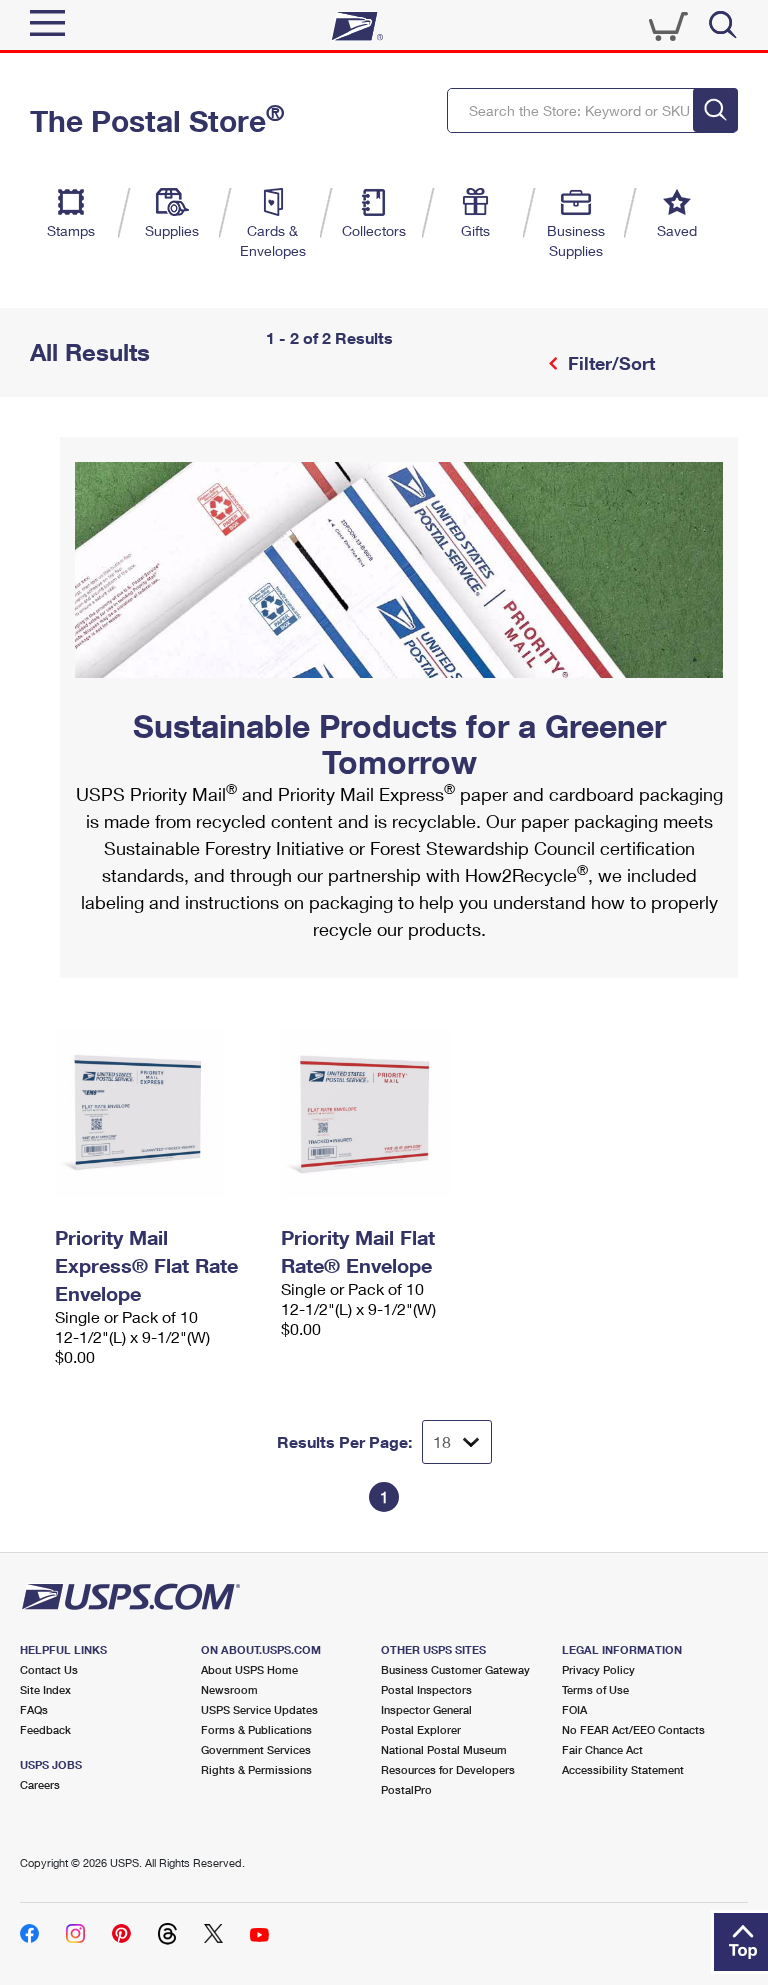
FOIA (574, 1709)
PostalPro (406, 1789)
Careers (40, 1784)
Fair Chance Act (602, 1749)
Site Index (45, 1689)
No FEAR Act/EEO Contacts (633, 1729)
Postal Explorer (421, 1729)
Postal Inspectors (426, 1689)
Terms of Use (595, 1689)
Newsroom (229, 1689)
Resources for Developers (448, 1769)
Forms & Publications (256, 1729)
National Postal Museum (444, 1749)
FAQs (34, 1709)
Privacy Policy (598, 1669)
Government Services (256, 1749)
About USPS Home (249, 1669)
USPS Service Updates (259, 1709)
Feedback (45, 1729)
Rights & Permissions (256, 1769)
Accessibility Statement (623, 1769)
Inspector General (426, 1709)
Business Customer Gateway (455, 1669)
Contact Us (49, 1669)
